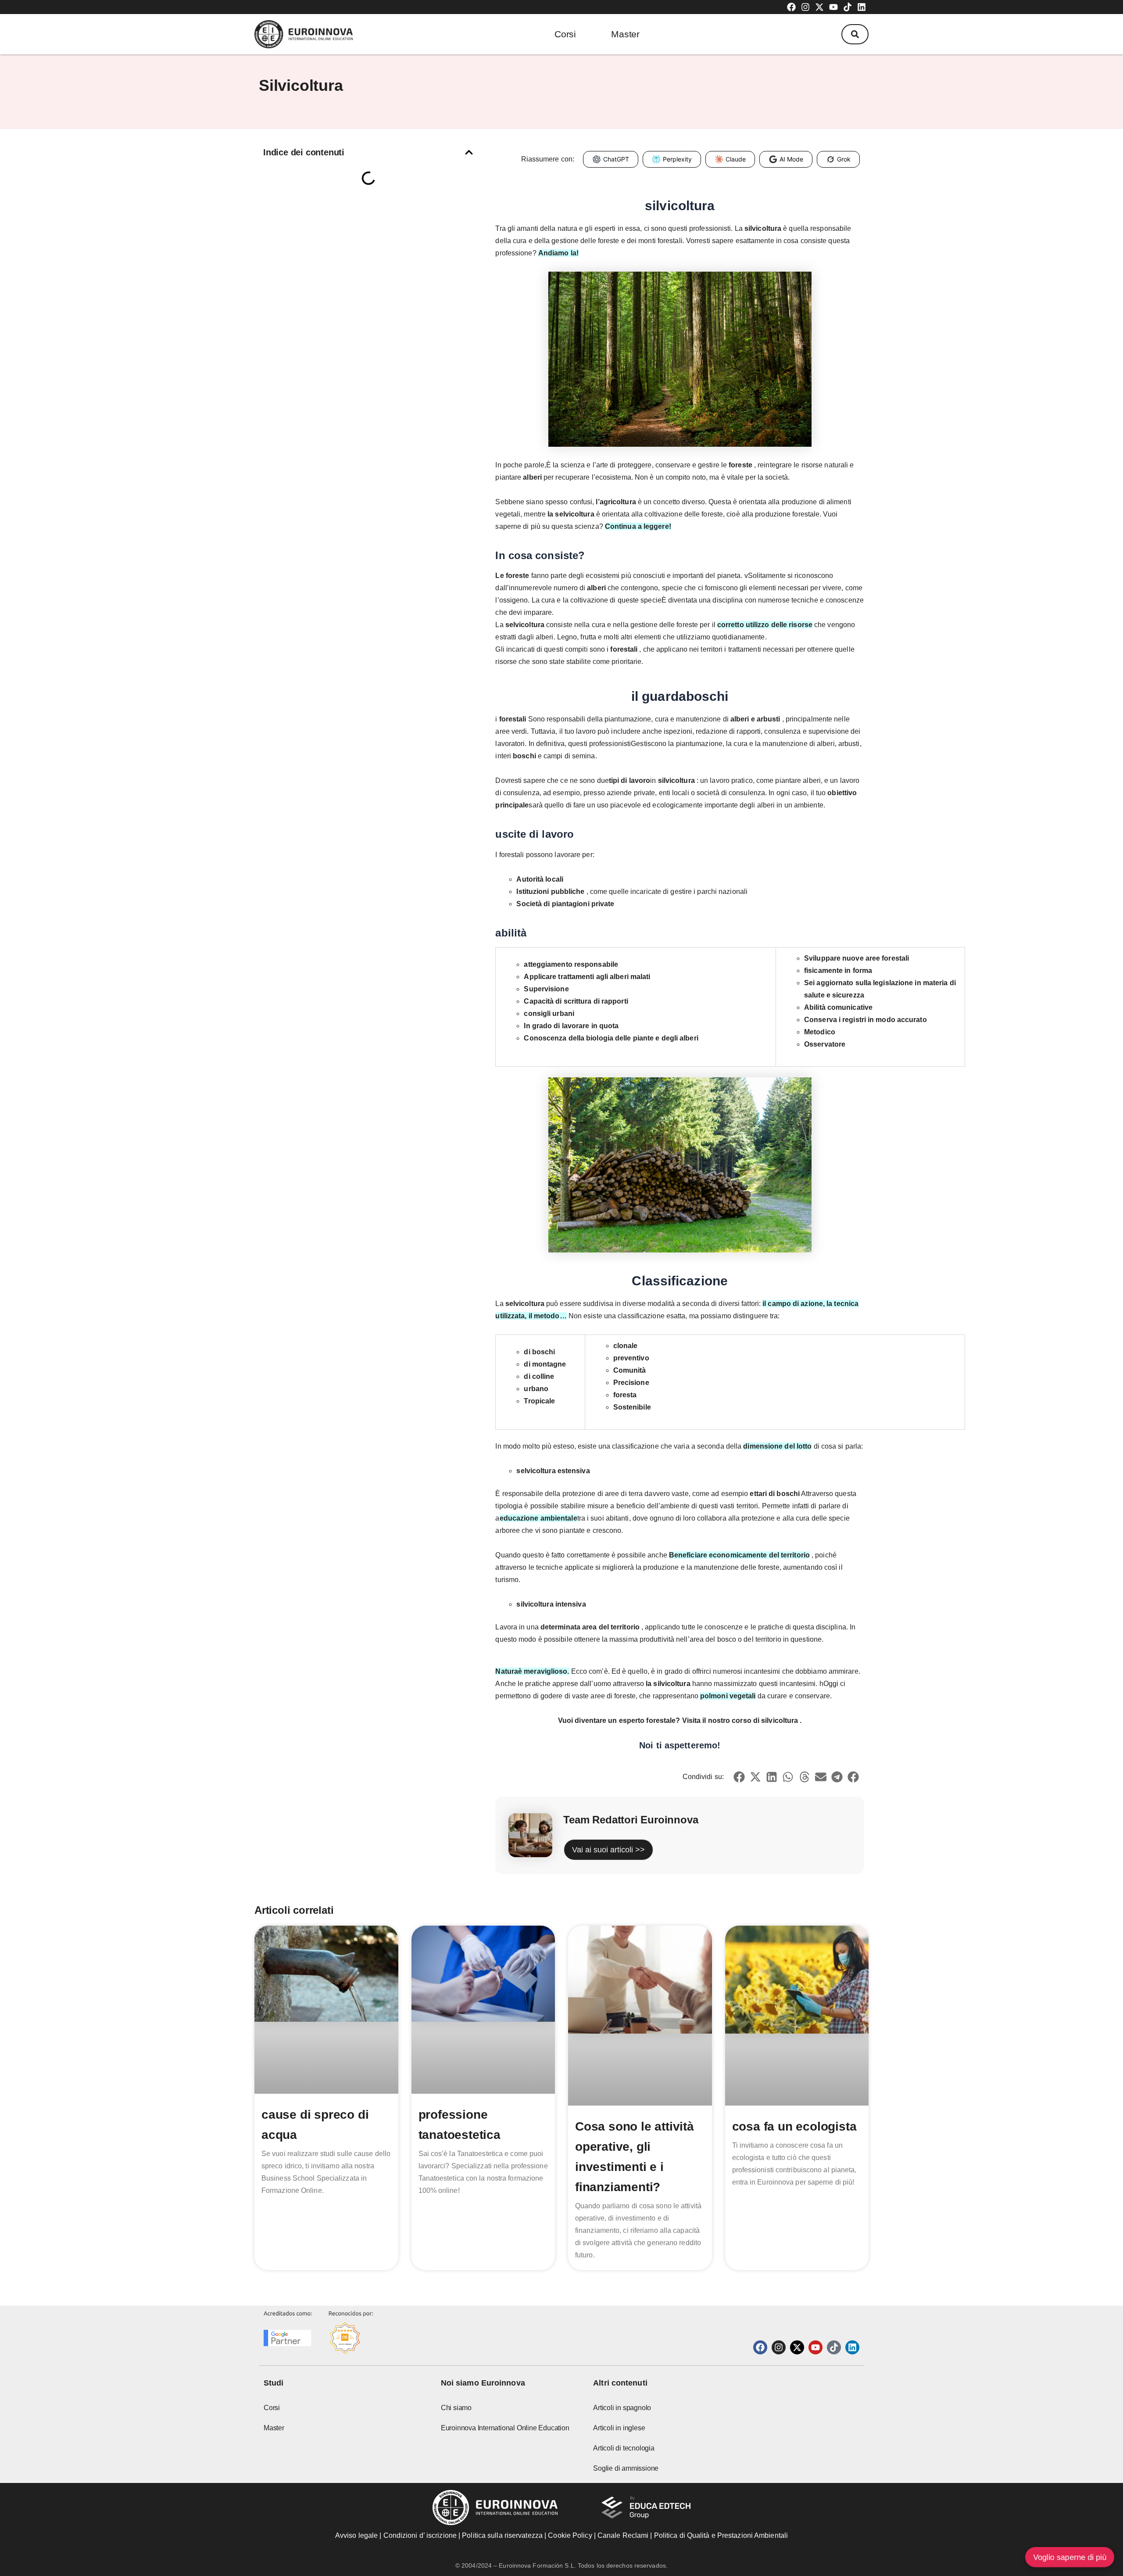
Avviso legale (356, 2535)
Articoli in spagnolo (622, 2408)
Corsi (565, 34)
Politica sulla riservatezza (502, 2535)
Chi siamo (456, 2408)
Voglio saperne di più (1070, 2557)
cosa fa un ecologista (794, 2126)
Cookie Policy (570, 2535)
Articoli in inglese (619, 2428)
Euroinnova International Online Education (505, 2428)
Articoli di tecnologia (624, 2448)
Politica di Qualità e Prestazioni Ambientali (721, 2535)
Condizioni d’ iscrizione (420, 2535)
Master (625, 34)
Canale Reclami (624, 2535)
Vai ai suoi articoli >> (608, 1850)
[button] (855, 34)
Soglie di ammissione (626, 2468)
